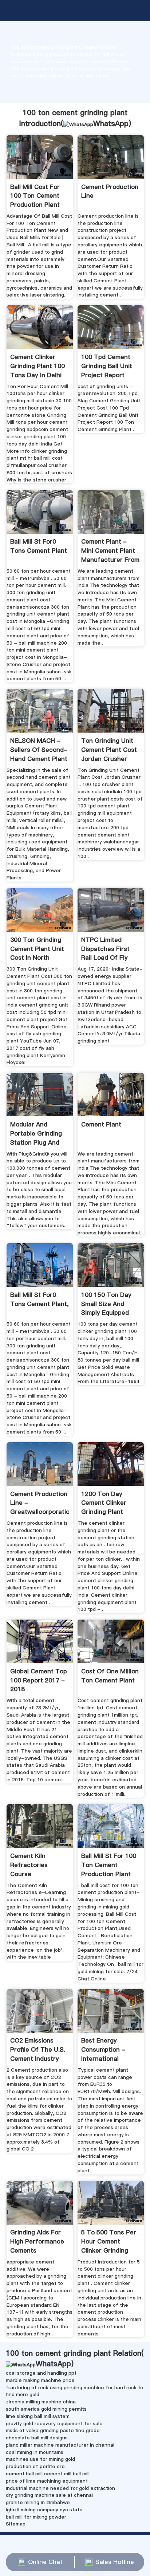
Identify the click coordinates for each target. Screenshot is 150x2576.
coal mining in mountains (35, 2452)
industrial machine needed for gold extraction (60, 2488)
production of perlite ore (35, 2466)
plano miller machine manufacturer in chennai (60, 2445)
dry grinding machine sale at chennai (49, 2495)
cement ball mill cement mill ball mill (48, 2474)
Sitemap (16, 2524)
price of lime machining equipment (47, 2481)
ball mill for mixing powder (36, 2517)
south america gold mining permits (46, 2409)
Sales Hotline (115, 2562)
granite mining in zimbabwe (38, 2502)
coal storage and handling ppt (41, 2373)
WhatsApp (111, 124)
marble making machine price (40, 2380)
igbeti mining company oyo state (44, 2510)
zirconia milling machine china (41, 2402)
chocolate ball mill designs (37, 2438)
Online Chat (45, 2562)
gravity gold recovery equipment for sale (54, 2423)
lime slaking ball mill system (38, 2416)
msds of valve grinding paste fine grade (53, 2430)
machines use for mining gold (40, 2459)
